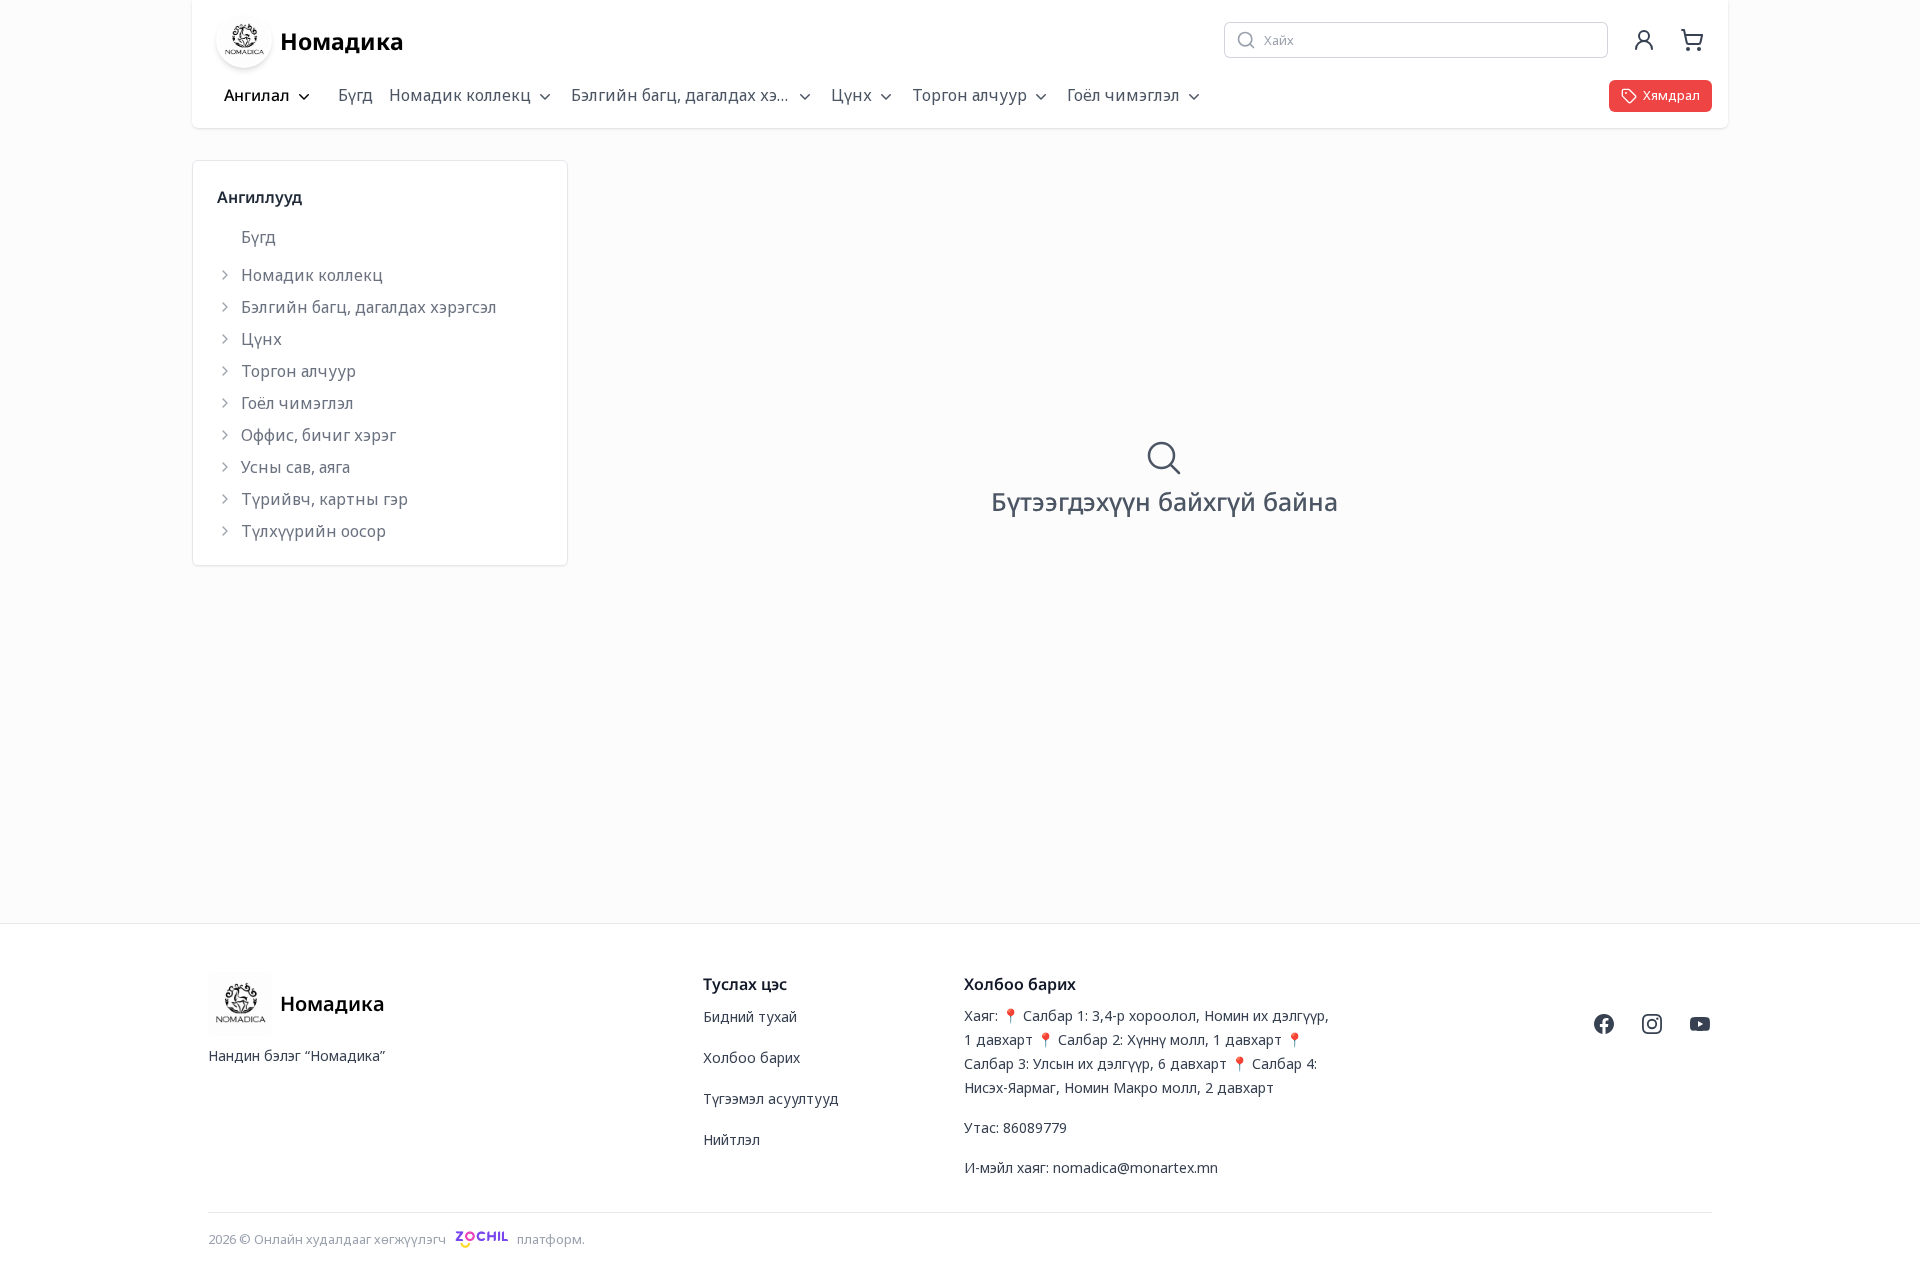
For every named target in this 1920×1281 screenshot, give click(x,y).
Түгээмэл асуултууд (771, 1098)
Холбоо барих (751, 1057)
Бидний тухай (750, 1016)
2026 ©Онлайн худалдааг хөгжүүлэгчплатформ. (396, 1239)
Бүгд (355, 95)
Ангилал (257, 96)
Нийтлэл (731, 1139)
